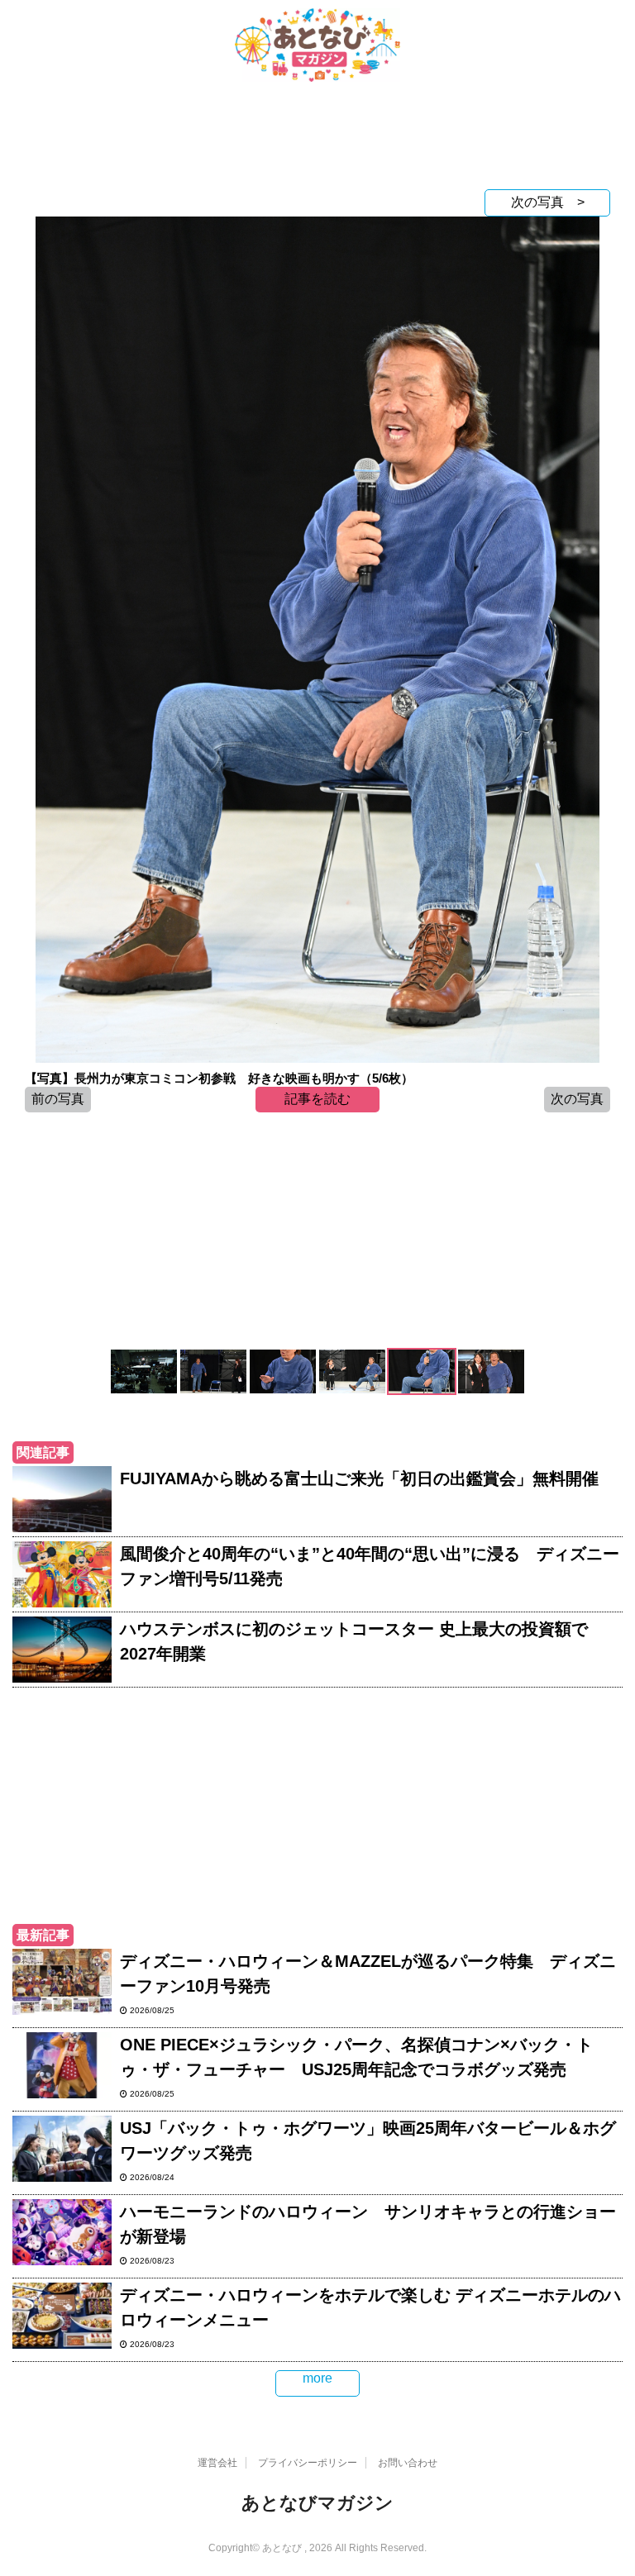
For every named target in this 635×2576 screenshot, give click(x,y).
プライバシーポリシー (308, 2463)
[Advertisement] (317, 140)
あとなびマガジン (317, 2503)
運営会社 (217, 2463)
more (317, 2378)
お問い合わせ (408, 2463)
